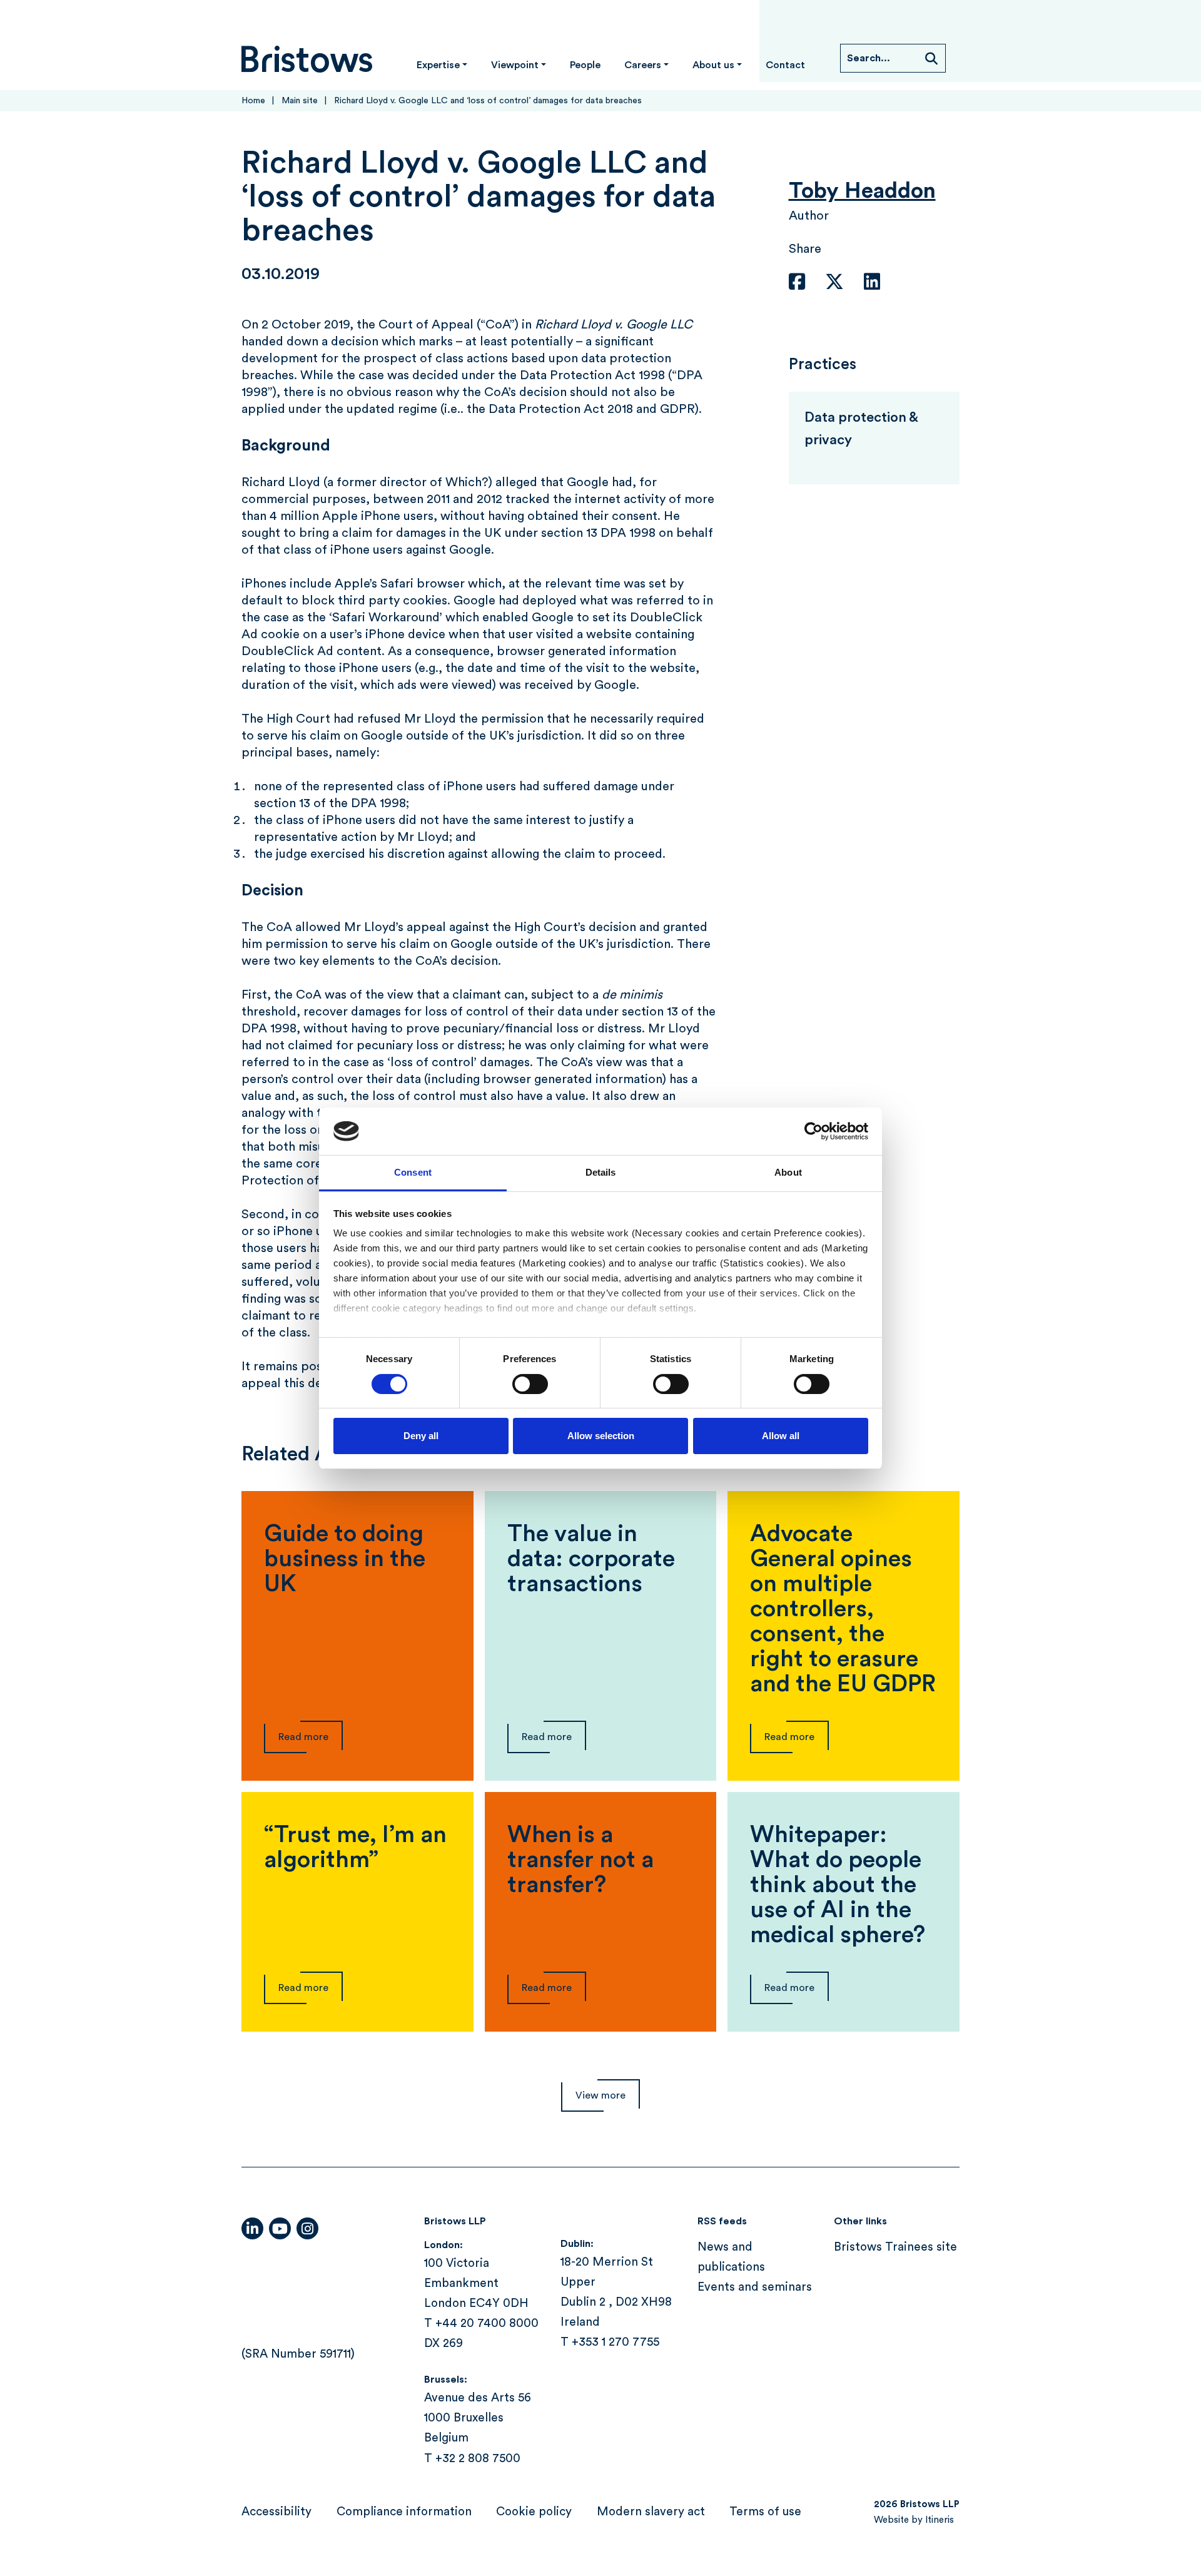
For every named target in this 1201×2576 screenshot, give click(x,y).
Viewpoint (515, 65)
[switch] (530, 1384)
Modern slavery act (651, 2512)
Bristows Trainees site (895, 2247)
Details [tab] (601, 1172)
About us (713, 65)
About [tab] (788, 1172)
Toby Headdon (862, 191)
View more (600, 2095)
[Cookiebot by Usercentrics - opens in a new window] (813, 1131)
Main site (300, 101)
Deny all (421, 1436)
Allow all (781, 1436)
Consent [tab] (413, 1172)
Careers (643, 65)
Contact (785, 65)
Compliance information (404, 2512)
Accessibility (276, 2512)
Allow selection (601, 1436)
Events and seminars (755, 2288)
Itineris (940, 2520)
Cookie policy (534, 2512)
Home (253, 101)
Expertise (438, 65)
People (585, 65)
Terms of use (765, 2512)
